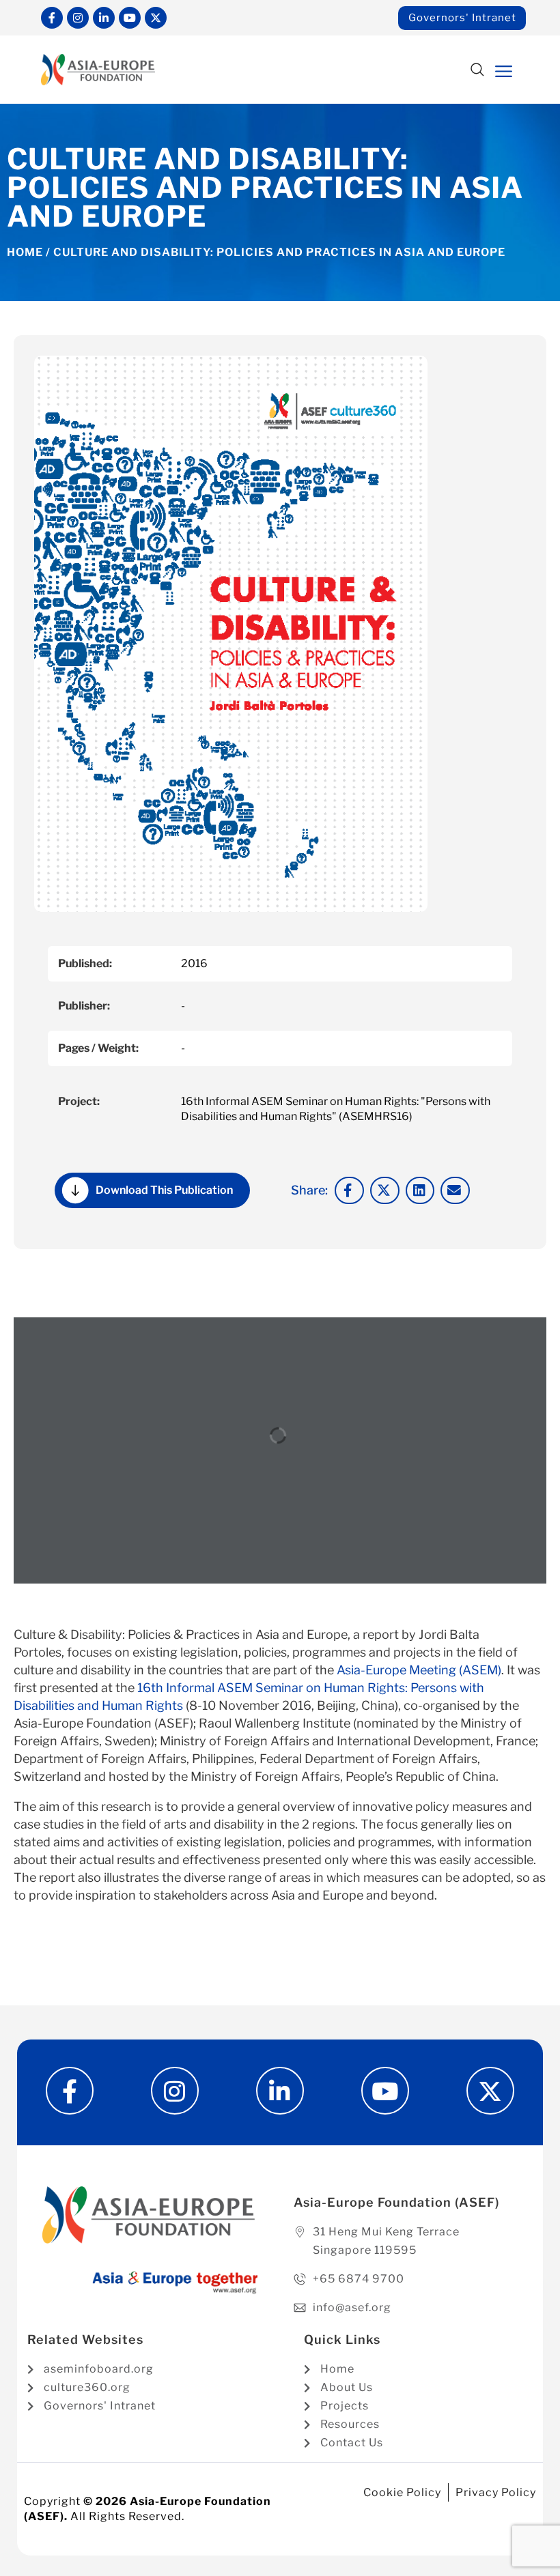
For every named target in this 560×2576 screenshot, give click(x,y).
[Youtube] (130, 18)
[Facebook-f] (52, 18)
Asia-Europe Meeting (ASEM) (419, 1670)
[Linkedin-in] (104, 18)
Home (25, 252)
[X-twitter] (156, 18)
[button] (477, 71)
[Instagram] (78, 18)
